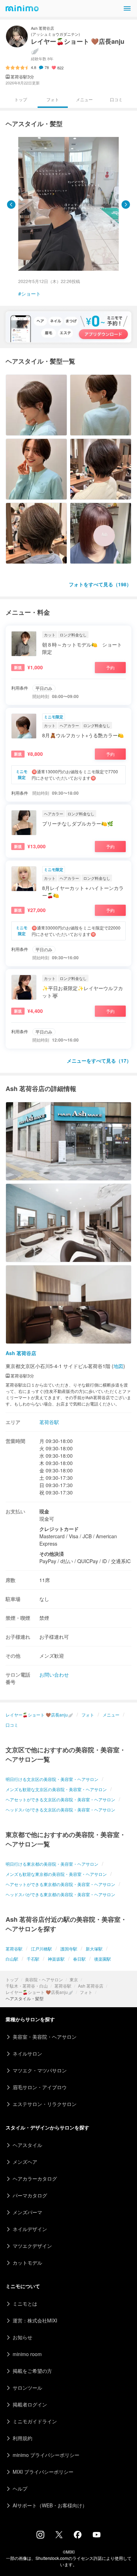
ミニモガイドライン (35, 2421)
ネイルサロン (27, 2053)
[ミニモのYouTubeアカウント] (97, 2535)
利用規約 (22, 2438)
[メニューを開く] (127, 8)
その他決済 (52, 1554)
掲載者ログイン (30, 2404)
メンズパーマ (27, 2212)
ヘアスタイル (27, 2145)
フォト (86, 1992)
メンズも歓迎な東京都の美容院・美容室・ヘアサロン (56, 1874)
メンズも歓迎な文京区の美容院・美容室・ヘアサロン (56, 1789)
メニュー (84, 99)
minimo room (27, 2354)
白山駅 (12, 1959)
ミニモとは (25, 2304)
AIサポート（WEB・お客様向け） (50, 2505)
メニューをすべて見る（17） (99, 1061)
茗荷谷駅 (63, 1986)
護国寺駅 (69, 1949)
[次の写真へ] (126, 205)
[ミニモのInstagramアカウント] (40, 2536)
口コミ (116, 99)
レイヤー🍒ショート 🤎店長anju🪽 (39, 1992)
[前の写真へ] (11, 205)
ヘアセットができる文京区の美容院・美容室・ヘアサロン (60, 1799)
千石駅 (33, 1959)
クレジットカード (59, 1529)
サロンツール (27, 2388)
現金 (44, 1511)
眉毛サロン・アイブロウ (40, 2087)
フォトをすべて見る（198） (100, 584)
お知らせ (22, 2337)
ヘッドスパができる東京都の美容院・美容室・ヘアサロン (60, 1894)
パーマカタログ (30, 2195)
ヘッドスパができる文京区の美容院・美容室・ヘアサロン (60, 1810)
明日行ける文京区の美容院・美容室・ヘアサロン (52, 1779)
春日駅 (79, 1959)
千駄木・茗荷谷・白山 (27, 1986)
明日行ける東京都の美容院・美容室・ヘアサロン (52, 1864)
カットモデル (27, 2263)
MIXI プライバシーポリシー (43, 2472)
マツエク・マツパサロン (40, 2070)
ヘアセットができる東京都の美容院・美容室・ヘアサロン (60, 1884)
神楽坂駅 (56, 1959)
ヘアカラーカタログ (35, 2178)
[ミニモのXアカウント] (59, 2536)
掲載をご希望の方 (32, 2371)
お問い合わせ (54, 1674)
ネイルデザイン (30, 2229)
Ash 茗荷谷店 (91, 1986)
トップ (12, 1979)
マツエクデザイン (32, 2246)
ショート (31, 293)
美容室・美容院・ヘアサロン (45, 2037)
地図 (118, 1366)
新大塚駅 (94, 1949)
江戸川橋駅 (41, 1949)
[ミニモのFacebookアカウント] (78, 2536)
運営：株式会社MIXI (35, 2320)
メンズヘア (25, 2162)
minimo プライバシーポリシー (46, 2455)
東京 (74, 1979)
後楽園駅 (103, 1959)
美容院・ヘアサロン (44, 1979)
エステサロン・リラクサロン (45, 2104)
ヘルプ (20, 2488)
